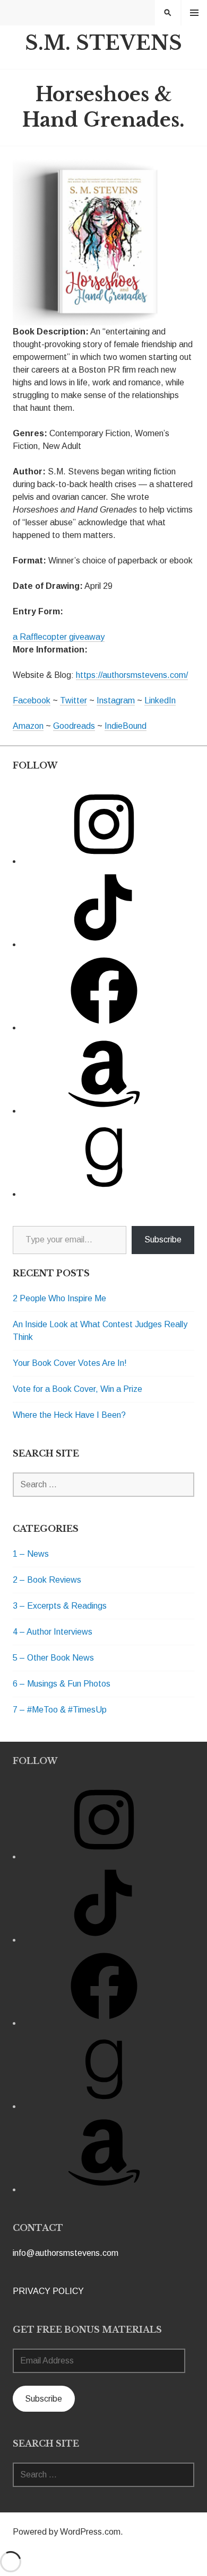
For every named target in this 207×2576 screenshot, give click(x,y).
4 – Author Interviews (53, 1632)
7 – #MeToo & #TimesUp (60, 1710)
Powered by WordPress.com (67, 2532)
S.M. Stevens (103, 43)
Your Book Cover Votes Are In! (70, 1363)
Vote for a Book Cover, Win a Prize (77, 1389)
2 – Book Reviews (47, 1580)
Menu (194, 12)
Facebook (32, 700)
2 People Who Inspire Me (59, 1298)
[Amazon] (104, 1111)
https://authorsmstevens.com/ (132, 675)
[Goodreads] (104, 1194)
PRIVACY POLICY (48, 2291)
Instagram (116, 700)
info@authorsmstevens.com (66, 2253)
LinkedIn (160, 700)
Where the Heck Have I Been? (69, 1415)
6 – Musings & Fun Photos (62, 1684)
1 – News (31, 1554)
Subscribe (163, 1240)
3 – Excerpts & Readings (60, 1606)
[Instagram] (104, 861)
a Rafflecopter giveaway (59, 637)
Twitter (74, 700)
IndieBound (126, 726)
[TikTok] (104, 944)
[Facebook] (104, 1027)
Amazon (28, 726)
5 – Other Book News (53, 1658)
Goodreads (74, 726)
